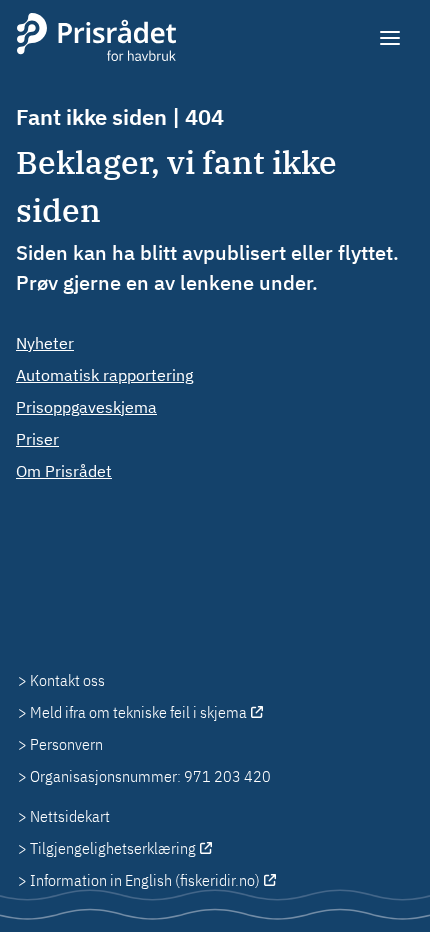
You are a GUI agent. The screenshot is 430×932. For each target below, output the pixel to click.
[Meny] (391, 38)
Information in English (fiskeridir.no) (145, 880)
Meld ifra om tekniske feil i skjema (138, 712)
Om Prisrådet (64, 471)
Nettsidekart (70, 816)
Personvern (66, 744)
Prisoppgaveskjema (86, 407)
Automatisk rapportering (104, 375)
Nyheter (45, 343)
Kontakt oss (67, 680)
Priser (37, 439)
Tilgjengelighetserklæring (113, 848)
